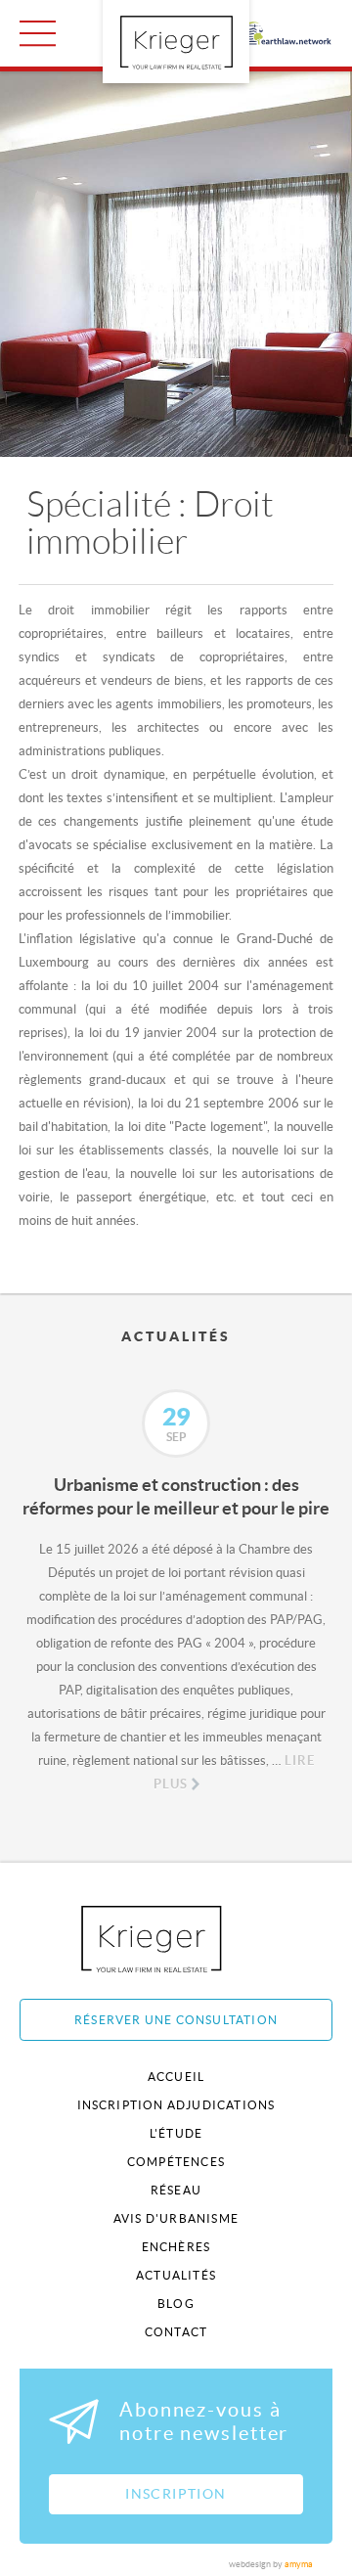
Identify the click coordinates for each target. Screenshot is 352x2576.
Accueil (176, 2077)
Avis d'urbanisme (176, 2218)
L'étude (176, 2133)
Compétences (176, 2162)
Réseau (176, 2190)
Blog (176, 2304)
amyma (299, 2564)
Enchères (176, 2247)
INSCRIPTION (176, 2494)
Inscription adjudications (176, 2105)
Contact (176, 2332)
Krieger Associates (174, 1939)
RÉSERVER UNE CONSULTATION (176, 2020)
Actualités (176, 2275)
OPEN (38, 33)
